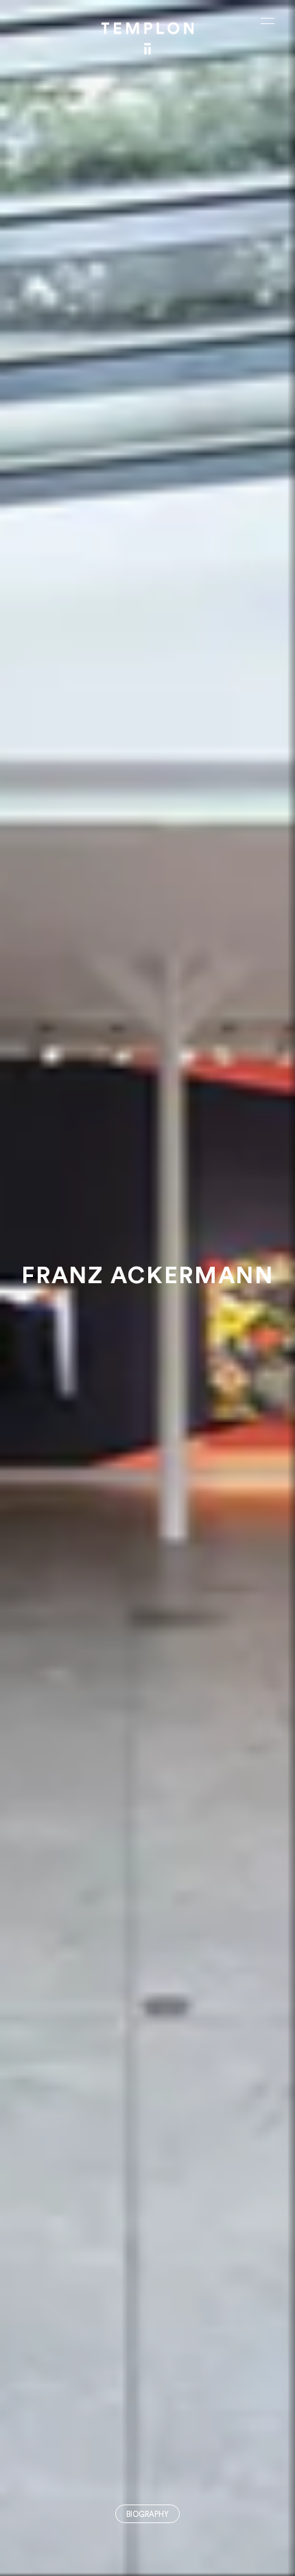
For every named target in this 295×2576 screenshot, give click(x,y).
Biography (147, 2515)
